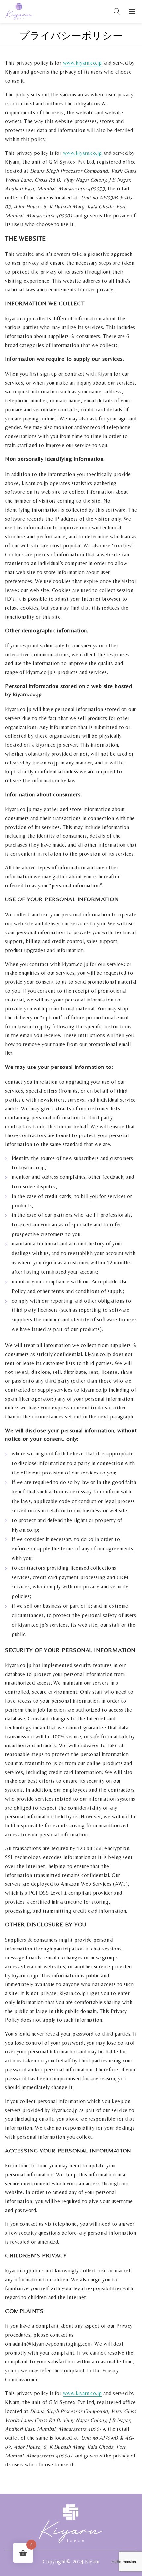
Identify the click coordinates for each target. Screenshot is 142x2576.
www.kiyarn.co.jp (83, 153)
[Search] (117, 11)
